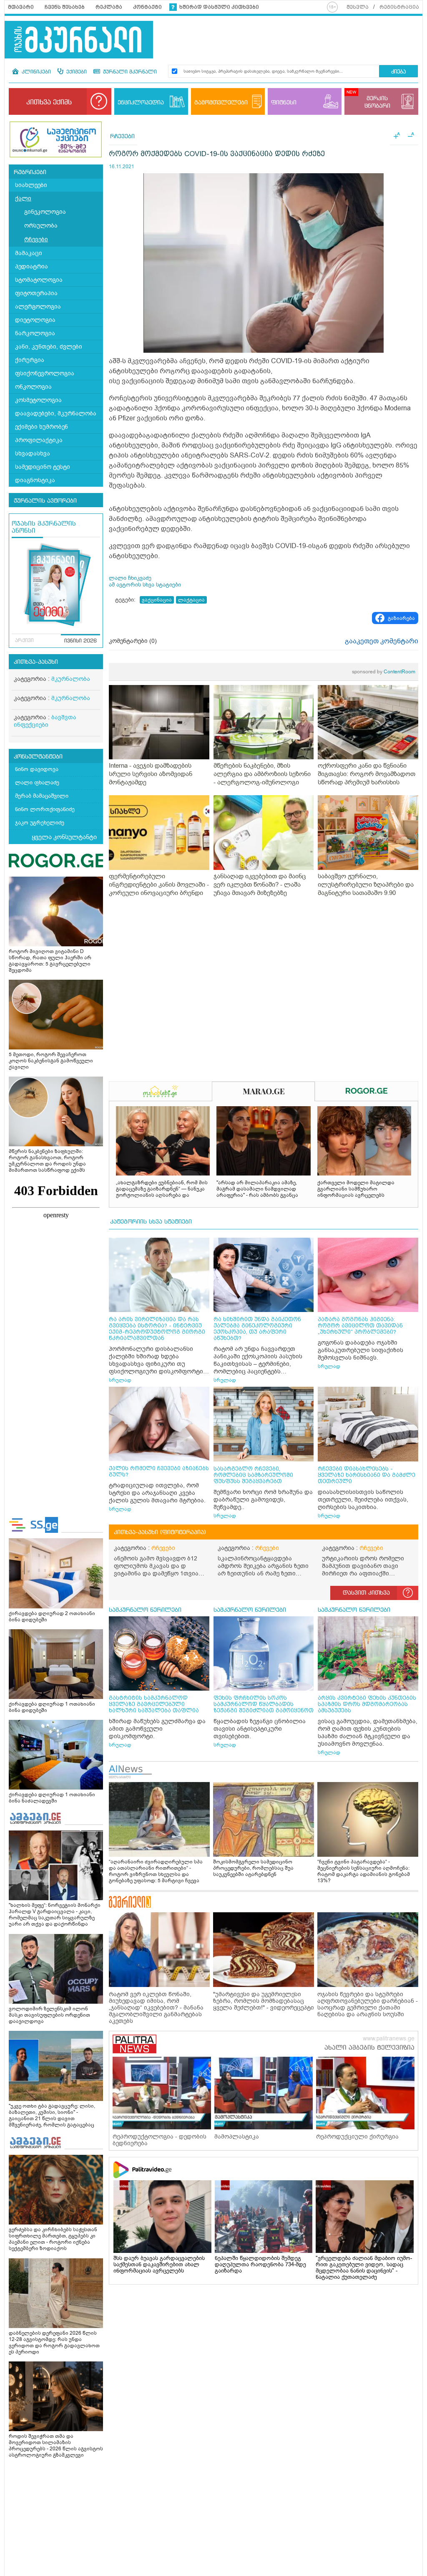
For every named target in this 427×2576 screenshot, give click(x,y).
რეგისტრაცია (399, 7)
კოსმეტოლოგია (38, 400)
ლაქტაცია (191, 600)
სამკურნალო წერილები (145, 1610)
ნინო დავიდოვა (37, 769)
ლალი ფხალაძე (37, 782)
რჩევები (36, 239)
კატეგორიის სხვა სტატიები (151, 1222)
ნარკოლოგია (35, 333)
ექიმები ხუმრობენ (41, 427)
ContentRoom (384, 672)
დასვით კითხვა (366, 1593)
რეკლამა (109, 7)
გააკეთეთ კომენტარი (382, 641)
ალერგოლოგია (38, 307)
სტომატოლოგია (39, 280)
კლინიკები (35, 72)
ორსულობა (41, 226)
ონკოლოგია (33, 387)
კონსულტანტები (38, 757)
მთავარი (21, 7)
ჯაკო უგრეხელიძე (40, 823)
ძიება (398, 72)
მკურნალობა (71, 679)
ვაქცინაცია (157, 600)
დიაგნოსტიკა (35, 480)
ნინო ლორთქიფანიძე (45, 809)
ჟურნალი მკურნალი (129, 72)
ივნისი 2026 (80, 641)
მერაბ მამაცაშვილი (42, 796)
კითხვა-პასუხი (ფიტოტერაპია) (160, 1532)
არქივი (24, 641)
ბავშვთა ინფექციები (45, 721)
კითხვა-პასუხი (36, 662)
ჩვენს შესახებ (65, 7)
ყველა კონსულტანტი (64, 837)
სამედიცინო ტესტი (43, 467)
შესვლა (358, 7)
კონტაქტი (147, 7)
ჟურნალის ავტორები (45, 501)
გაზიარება (401, 618)
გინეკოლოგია (45, 212)
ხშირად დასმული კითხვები (219, 7)
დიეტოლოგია (35, 320)
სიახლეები (31, 185)
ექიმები (76, 72)
